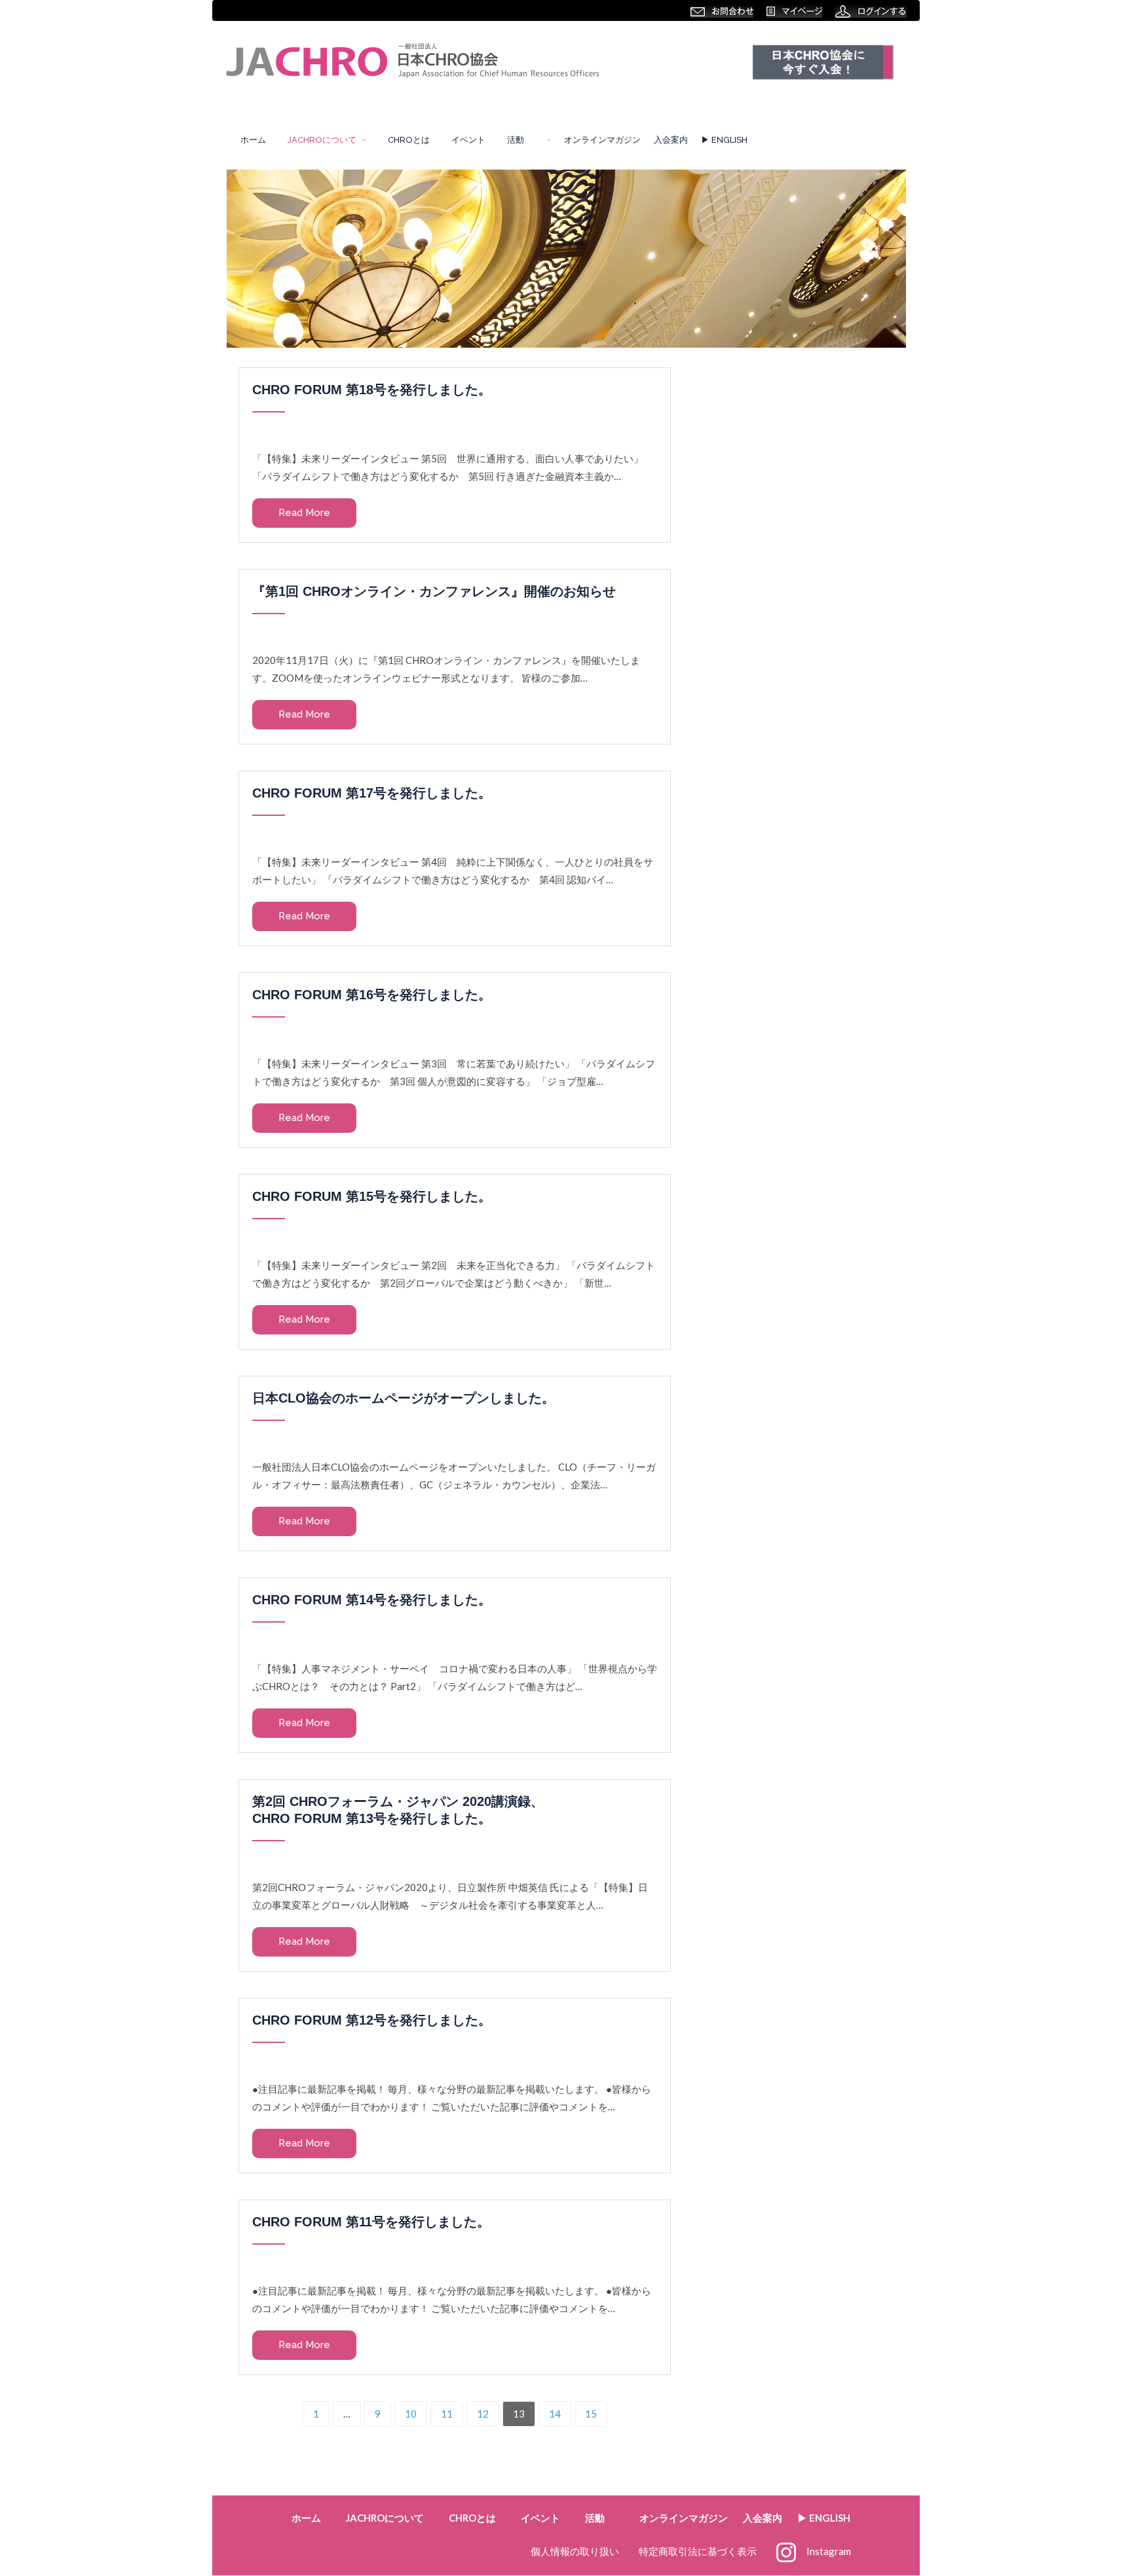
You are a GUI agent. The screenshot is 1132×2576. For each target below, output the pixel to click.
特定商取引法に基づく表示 (698, 2551)
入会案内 (671, 140)
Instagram (829, 2551)
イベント (468, 140)
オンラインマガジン (602, 140)
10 (411, 2414)
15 (591, 2414)
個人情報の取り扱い (575, 2551)
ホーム (253, 140)
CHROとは (409, 140)
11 (447, 2414)
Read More (304, 513)
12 (483, 2414)
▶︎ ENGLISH (724, 140)
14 (555, 2414)
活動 (520, 140)
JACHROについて (322, 140)
